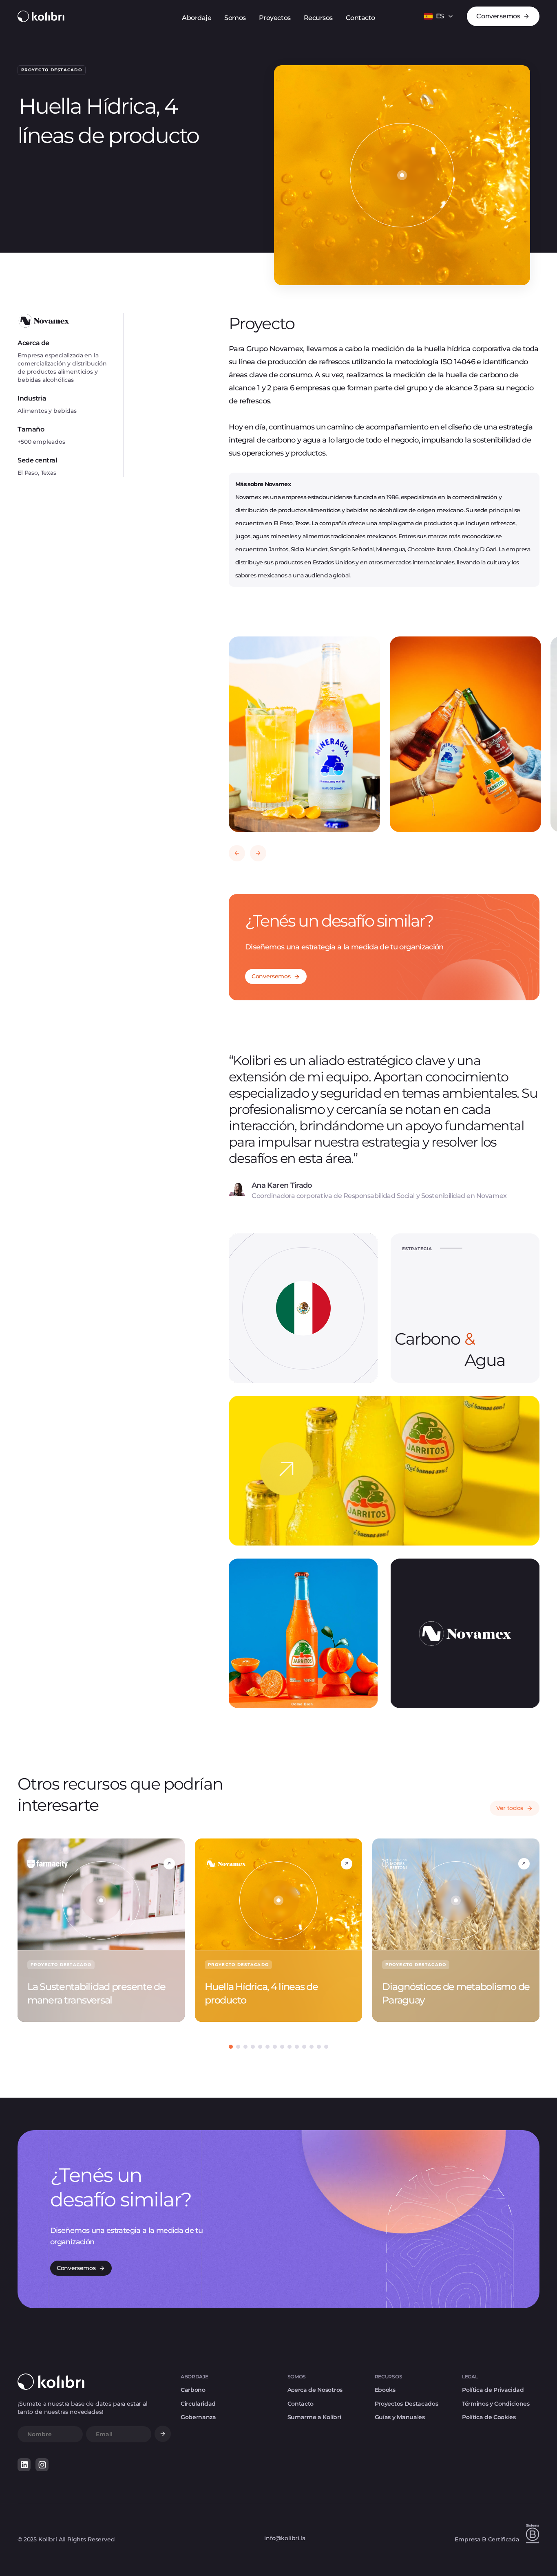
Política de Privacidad (493, 2390)
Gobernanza (198, 2417)
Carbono (193, 2390)
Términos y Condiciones (496, 2404)
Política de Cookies (489, 2417)
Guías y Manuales (400, 2417)
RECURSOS (388, 2377)
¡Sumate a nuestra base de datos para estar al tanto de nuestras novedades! (83, 2408)
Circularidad (198, 2404)
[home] (41, 16)
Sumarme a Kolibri (314, 2417)
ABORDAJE (194, 2377)
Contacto (301, 2404)
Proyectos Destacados (407, 2404)
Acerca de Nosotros (315, 2390)
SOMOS (297, 2377)
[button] (439, 16)
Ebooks (385, 2390)
